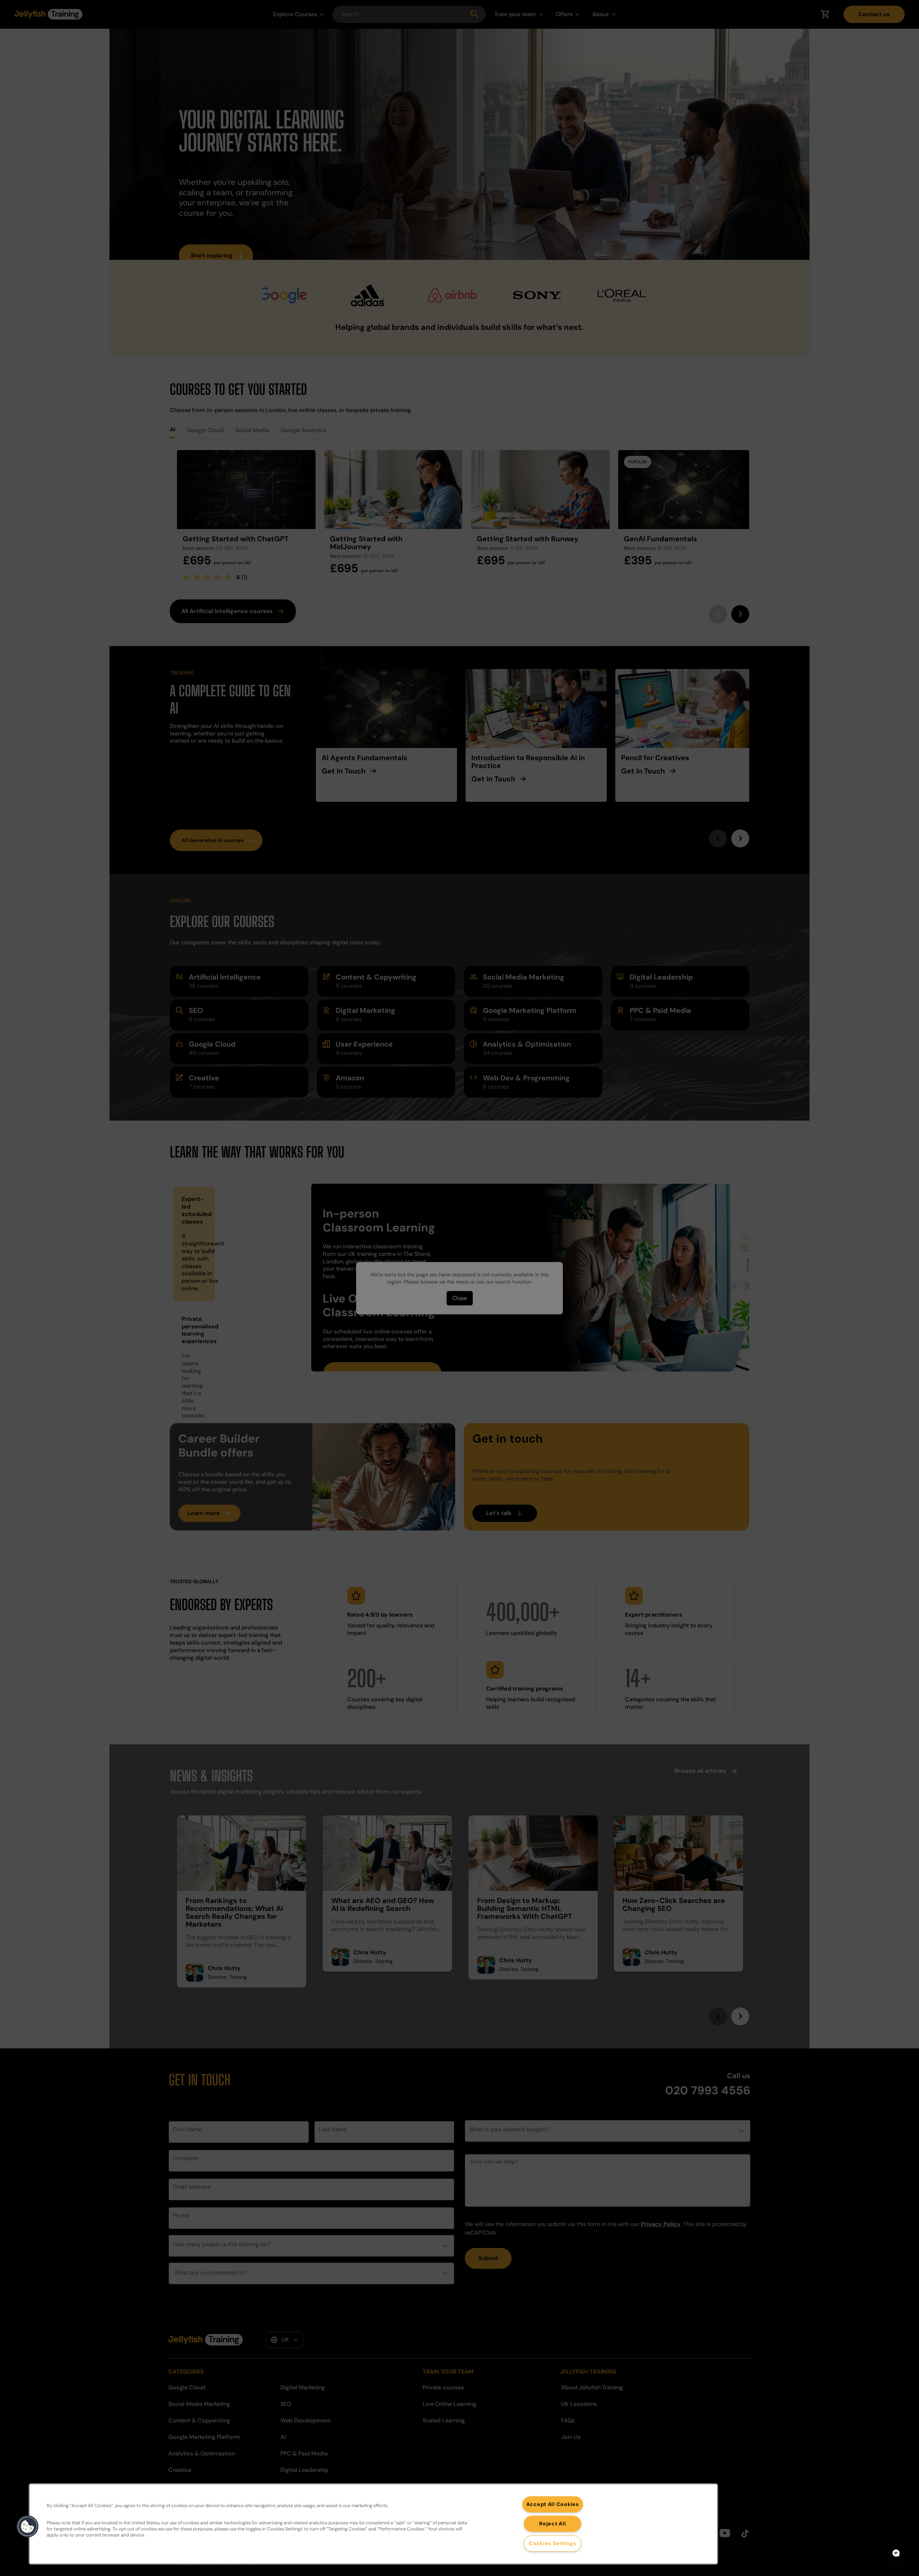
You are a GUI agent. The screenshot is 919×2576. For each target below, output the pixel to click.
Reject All (552, 2524)
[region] (373, 2524)
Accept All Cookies (553, 2504)
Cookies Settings (553, 2543)
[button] (28, 2526)
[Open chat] (896, 2553)
